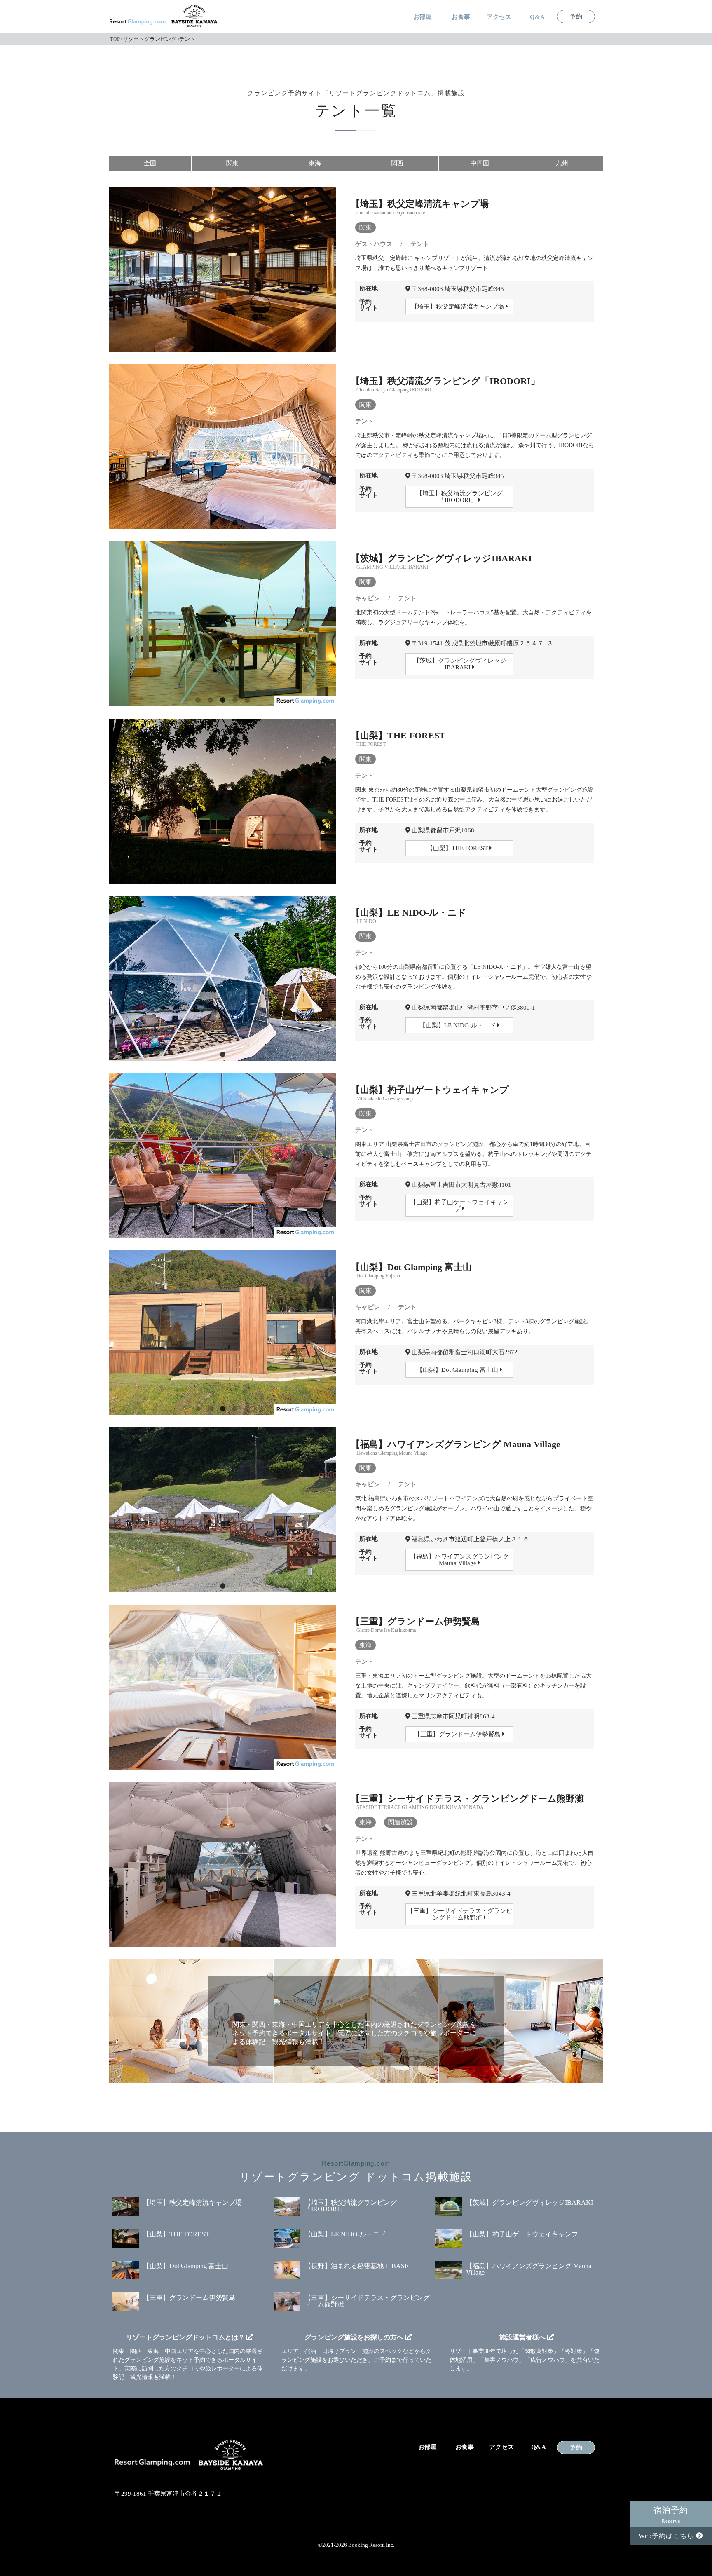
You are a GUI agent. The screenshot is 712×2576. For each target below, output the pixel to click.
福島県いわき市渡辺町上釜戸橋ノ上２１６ (470, 1539)
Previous (113, 228)
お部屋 (423, 17)
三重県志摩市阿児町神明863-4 (452, 1716)
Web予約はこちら (667, 2536)
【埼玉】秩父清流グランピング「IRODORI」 (459, 497)
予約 (576, 17)
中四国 (480, 163)
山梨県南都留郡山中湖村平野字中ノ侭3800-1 (473, 1008)
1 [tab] (210, 346)
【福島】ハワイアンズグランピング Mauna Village (459, 1560)
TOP (115, 39)
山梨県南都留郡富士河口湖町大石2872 (464, 1352)
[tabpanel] (222, 270)
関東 (232, 163)
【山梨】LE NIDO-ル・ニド (458, 1025)
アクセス (499, 17)
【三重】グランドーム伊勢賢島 (458, 1734)
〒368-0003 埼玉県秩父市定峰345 (457, 289)
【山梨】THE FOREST (458, 848)
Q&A (537, 17)
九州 (562, 163)
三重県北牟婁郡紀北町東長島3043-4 (460, 1894)
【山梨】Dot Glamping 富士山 (458, 1370)
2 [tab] (222, 346)
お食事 (461, 17)
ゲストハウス (374, 244)
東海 (315, 163)
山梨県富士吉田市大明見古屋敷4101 (461, 1185)
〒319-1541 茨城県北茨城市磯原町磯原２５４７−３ (481, 643)
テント (420, 244)
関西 (397, 163)
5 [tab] (247, 700)
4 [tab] (235, 700)
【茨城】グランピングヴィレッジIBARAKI (460, 664)
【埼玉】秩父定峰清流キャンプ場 (458, 307)
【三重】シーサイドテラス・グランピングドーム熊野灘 (460, 1914)
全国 (150, 163)
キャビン (368, 598)
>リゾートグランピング (148, 39)
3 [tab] (235, 346)
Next (332, 228)
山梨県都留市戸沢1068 (442, 830)
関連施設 (400, 1822)
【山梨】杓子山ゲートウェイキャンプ (459, 1205)
